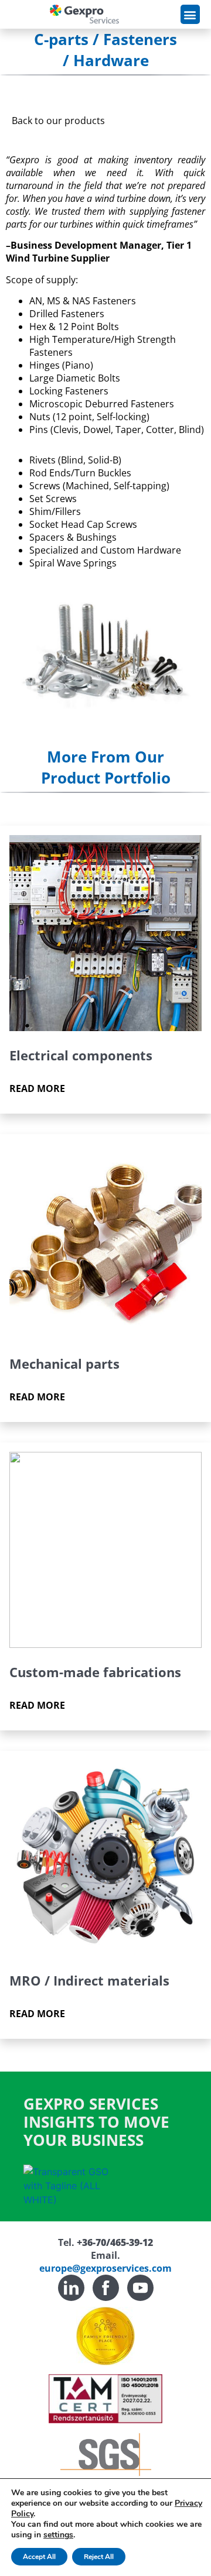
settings (58, 2535)
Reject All (99, 2557)
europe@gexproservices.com (105, 2268)
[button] (190, 14)
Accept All (39, 2557)
